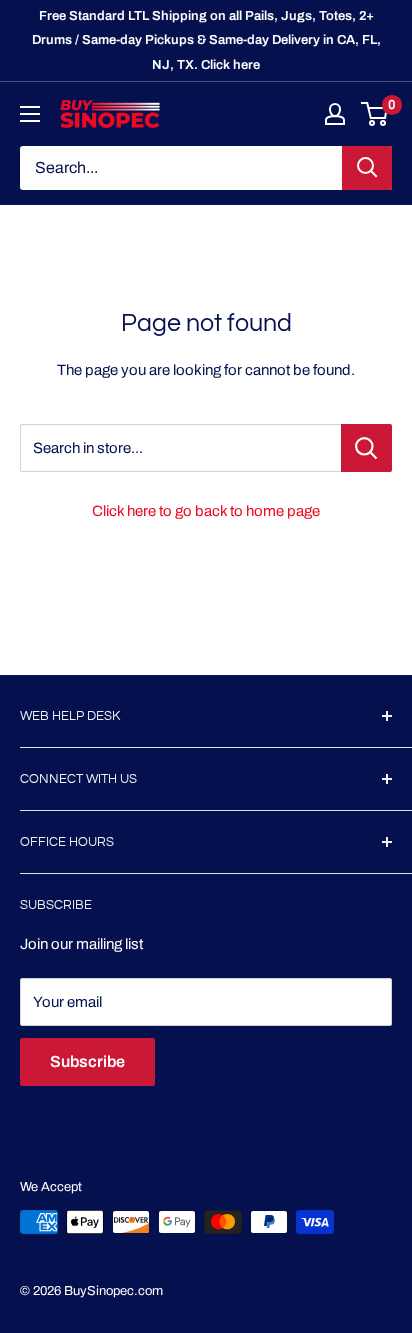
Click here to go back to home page (206, 511)
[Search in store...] (366, 448)
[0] (375, 114)
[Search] (367, 168)
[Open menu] (30, 114)
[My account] (335, 114)
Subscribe (87, 1061)
